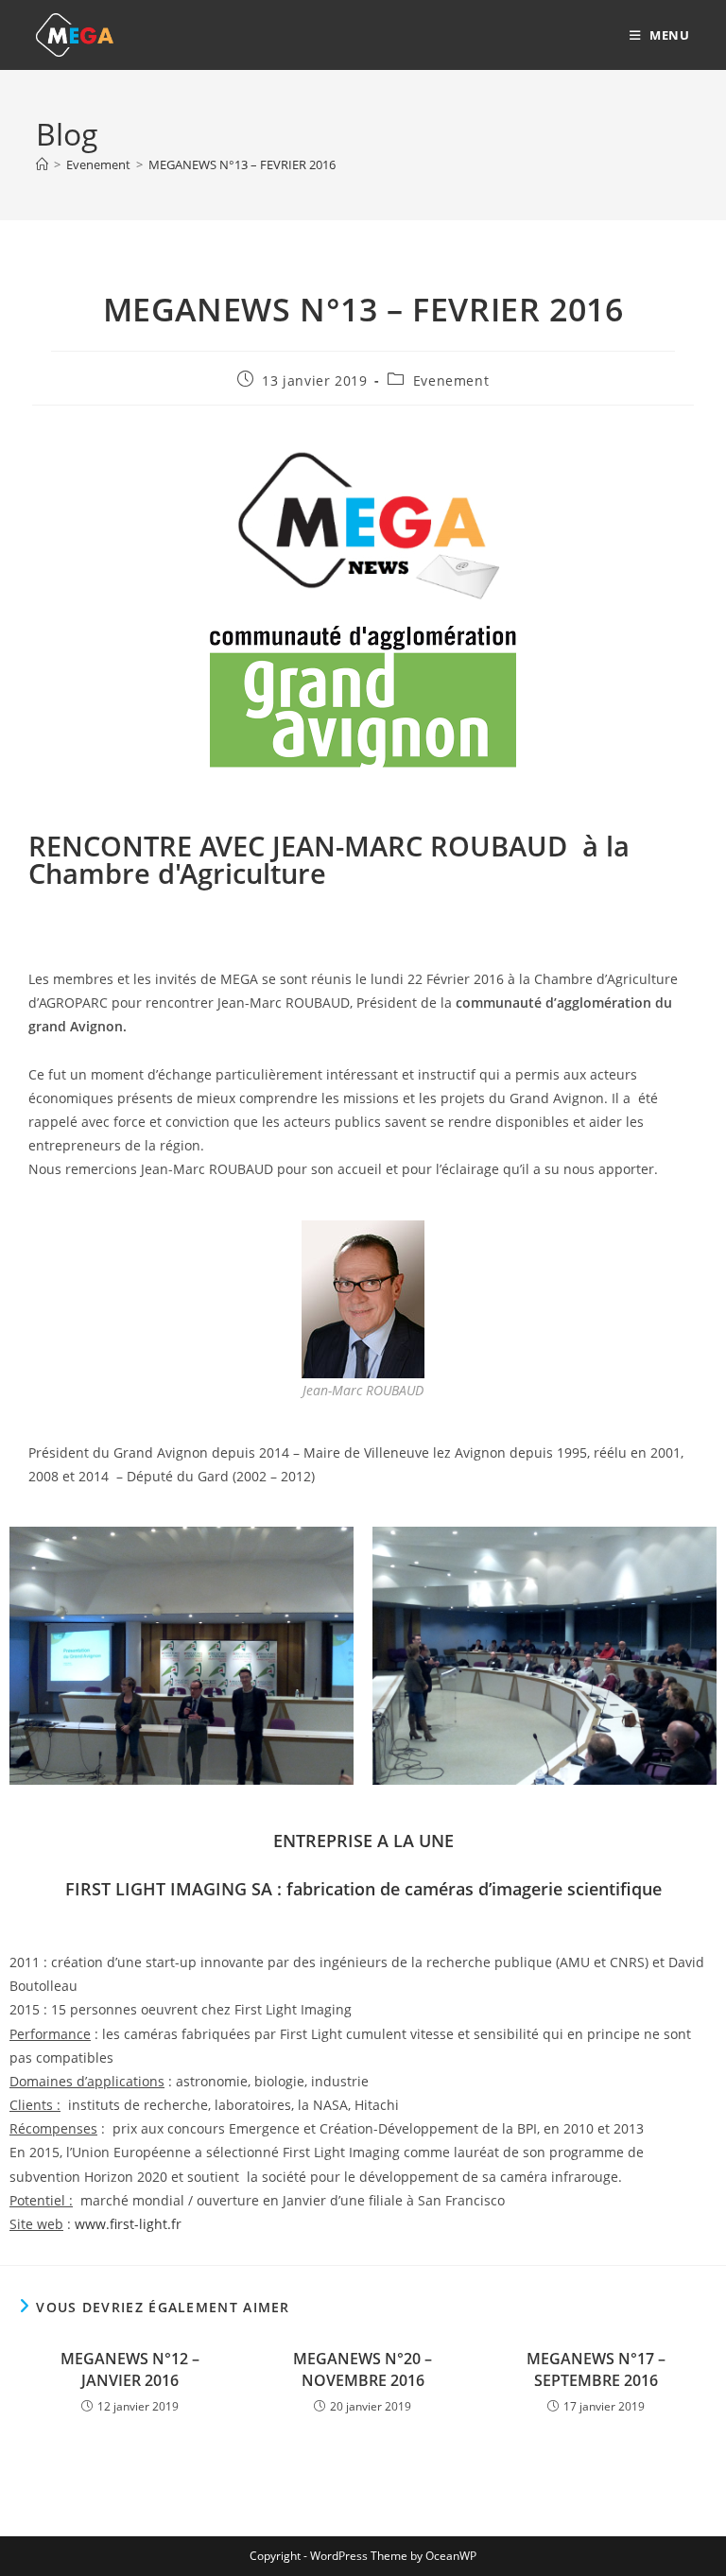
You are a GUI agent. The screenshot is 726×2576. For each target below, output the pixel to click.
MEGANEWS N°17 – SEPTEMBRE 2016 (596, 2369)
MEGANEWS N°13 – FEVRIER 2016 (242, 164)
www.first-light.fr (128, 2224)
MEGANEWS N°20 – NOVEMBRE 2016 (363, 2369)
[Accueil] (42, 164)
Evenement (451, 380)
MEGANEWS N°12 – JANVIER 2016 (130, 2369)
